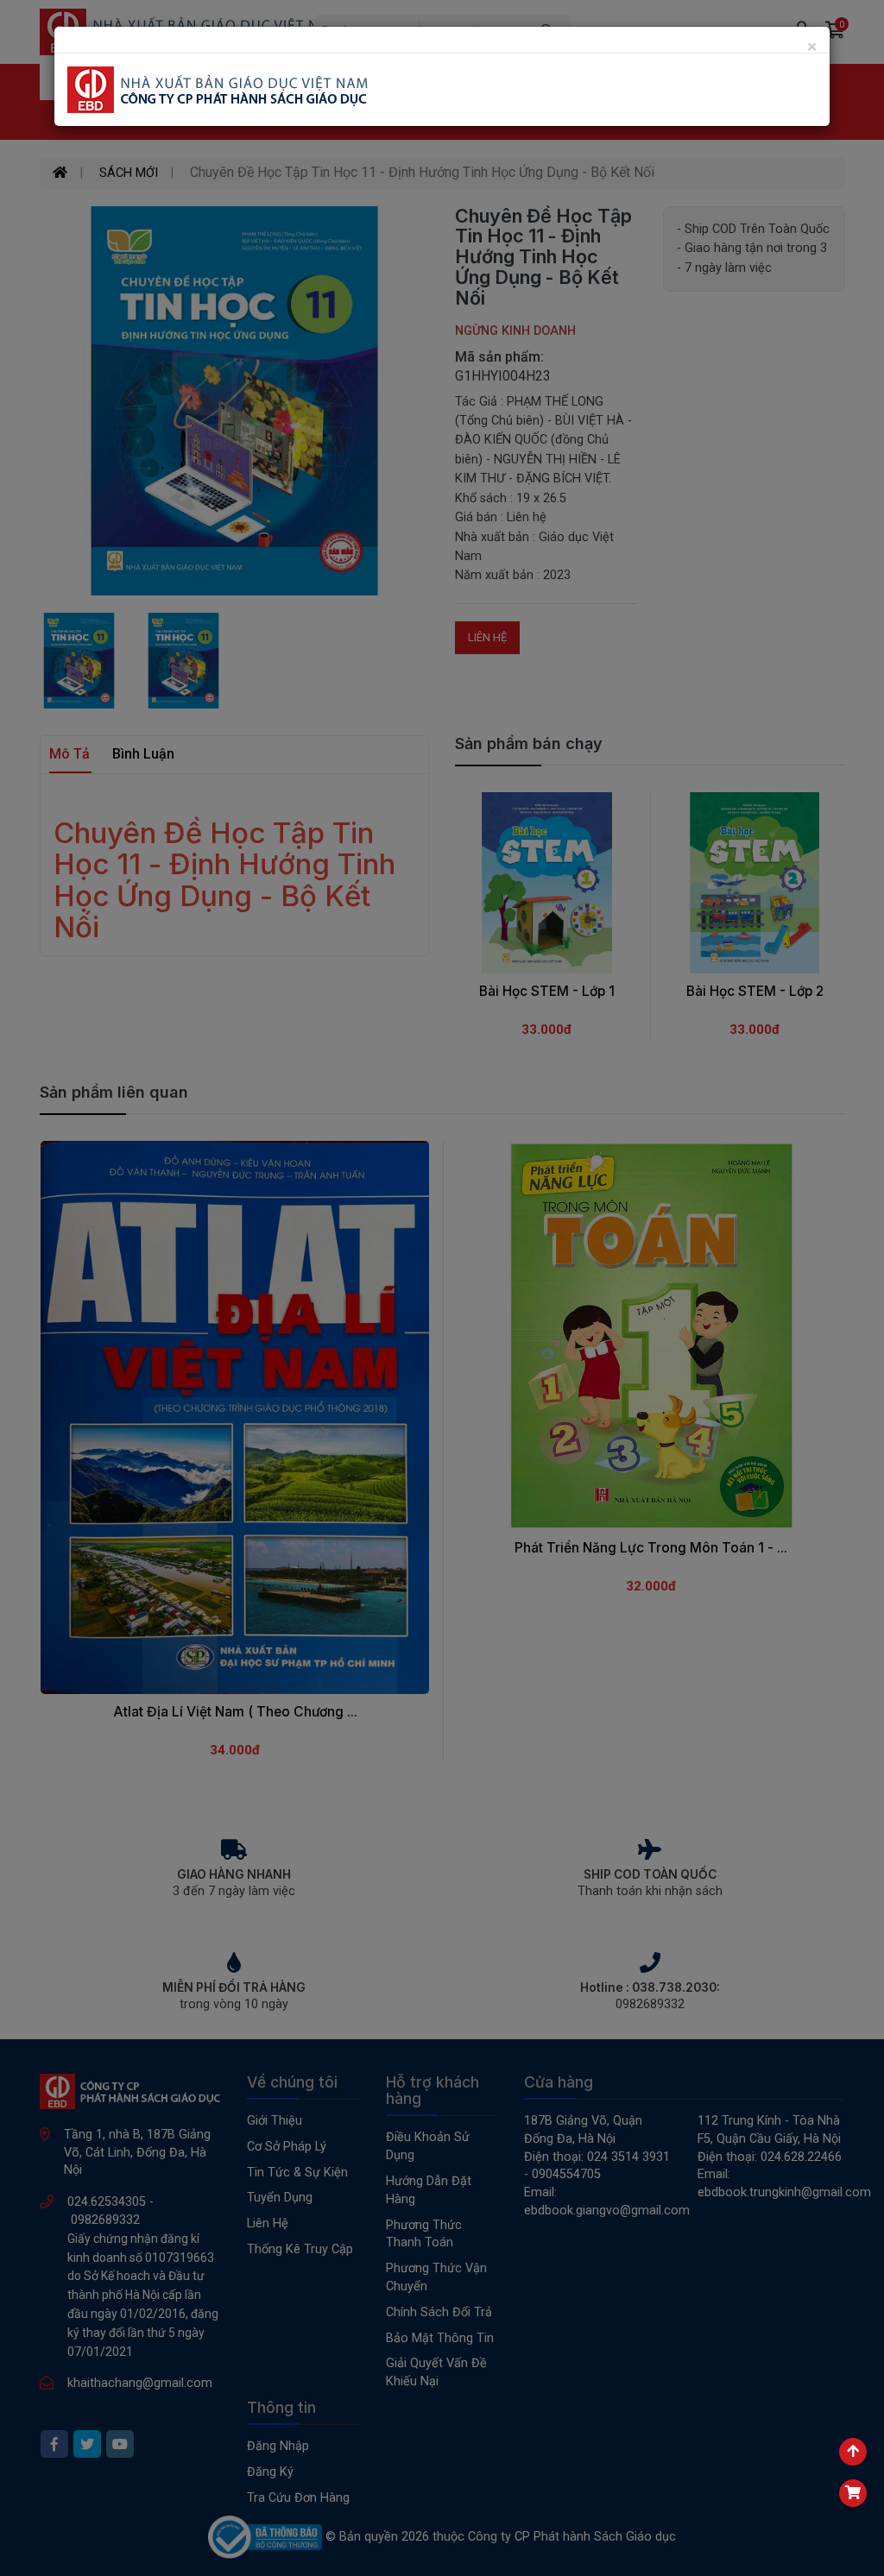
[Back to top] (853, 2452)
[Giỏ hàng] (853, 2493)
